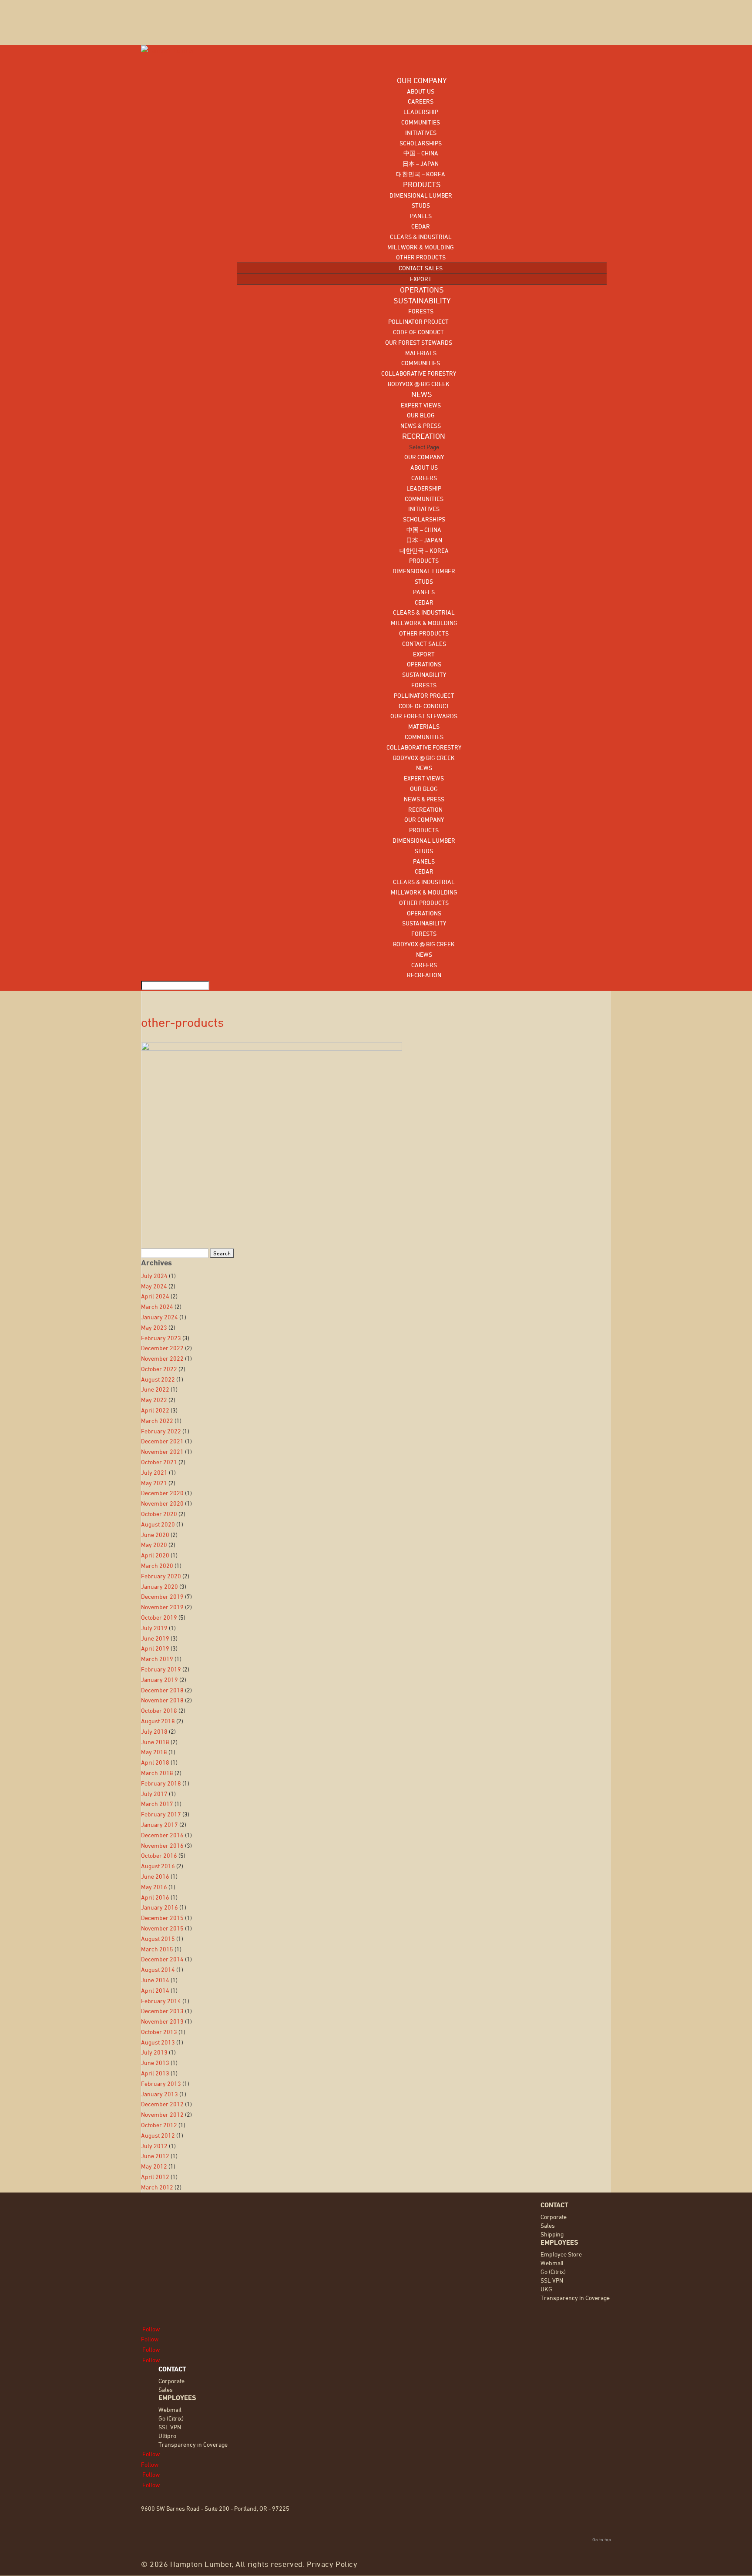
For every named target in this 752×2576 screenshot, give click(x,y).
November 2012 (162, 2114)
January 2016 (159, 1907)
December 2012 (162, 2104)
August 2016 (158, 1866)
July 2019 (154, 1628)
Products (424, 560)
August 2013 (158, 2042)
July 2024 (154, 1276)
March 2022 (157, 1421)
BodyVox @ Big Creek (419, 384)
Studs (421, 205)
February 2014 (161, 2001)
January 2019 (159, 1680)
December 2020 (162, 1493)
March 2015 (157, 1949)
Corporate (554, 2217)
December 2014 (162, 1959)
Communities (421, 122)
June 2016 (155, 1876)
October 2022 (159, 1369)
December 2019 (162, 1596)
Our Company (424, 457)
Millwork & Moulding (421, 247)
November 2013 (162, 2021)
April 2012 (155, 2177)
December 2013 (162, 2011)
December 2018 (162, 1690)
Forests (421, 311)
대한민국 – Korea (421, 174)
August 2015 (158, 1939)
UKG (546, 2289)
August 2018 (158, 1721)
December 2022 (162, 1348)
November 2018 (162, 1700)
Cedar (421, 226)
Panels (421, 216)
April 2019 (155, 1648)
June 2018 (155, 1742)
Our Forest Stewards (419, 342)
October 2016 (159, 1855)
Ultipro (167, 2436)
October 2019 (159, 1617)
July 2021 (154, 1472)
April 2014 (155, 1990)
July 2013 (154, 2052)
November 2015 (162, 1928)
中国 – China (421, 153)
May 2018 (154, 1752)
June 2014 (155, 1980)
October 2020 (159, 1514)
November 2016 (162, 1845)
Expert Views (421, 405)
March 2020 (157, 1565)
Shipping (552, 2234)
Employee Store (561, 2254)
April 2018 (155, 1762)
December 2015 (162, 1918)
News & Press (421, 425)
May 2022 (154, 1400)
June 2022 (155, 1389)
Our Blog (421, 415)
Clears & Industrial (421, 237)
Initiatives (421, 133)
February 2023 (161, 1338)
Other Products (421, 257)
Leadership (421, 112)
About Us (421, 91)
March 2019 (157, 1659)
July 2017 (154, 1794)
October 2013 (159, 2032)
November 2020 (162, 1503)
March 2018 (157, 1773)
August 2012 (158, 2135)
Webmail (552, 2263)
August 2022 (158, 1379)
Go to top (602, 2539)
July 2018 (154, 1731)
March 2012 (157, 2187)
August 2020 (158, 1524)
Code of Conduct (418, 332)
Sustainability (424, 674)
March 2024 (157, 1306)
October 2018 (159, 1710)
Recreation (424, 809)
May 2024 (154, 1286)
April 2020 (155, 1555)
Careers (421, 101)
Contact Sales (421, 268)
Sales (548, 2225)
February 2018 (161, 1783)
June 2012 (155, 2156)
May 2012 (154, 2166)
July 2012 (154, 2146)
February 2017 (161, 1814)
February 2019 (161, 1669)
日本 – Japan (421, 163)
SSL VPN (552, 2280)
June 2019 (155, 1638)
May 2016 (154, 1887)
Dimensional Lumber (421, 195)
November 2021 (162, 1451)
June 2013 (155, 2063)
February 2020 (161, 1576)
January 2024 (159, 1317)
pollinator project (418, 321)
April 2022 (155, 1410)
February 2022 (161, 1431)
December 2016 (162, 1835)
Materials (421, 353)
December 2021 (162, 1441)
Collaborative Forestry (419, 373)
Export (421, 279)
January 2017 (159, 1824)
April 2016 (155, 1897)
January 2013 (159, 2094)
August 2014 (158, 1969)
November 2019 (162, 1607)
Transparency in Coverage (575, 2298)
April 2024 (155, 1296)
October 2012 (159, 2125)
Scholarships (421, 143)
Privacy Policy (332, 2564)
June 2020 (155, 1535)
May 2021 (154, 1483)
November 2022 (162, 1358)
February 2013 (161, 2083)
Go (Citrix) (553, 2272)
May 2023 (154, 1327)
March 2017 (157, 1804)
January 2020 (159, 1586)
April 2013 (155, 2073)
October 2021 (159, 1462)
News (424, 768)
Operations (424, 664)
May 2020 (154, 1545)
